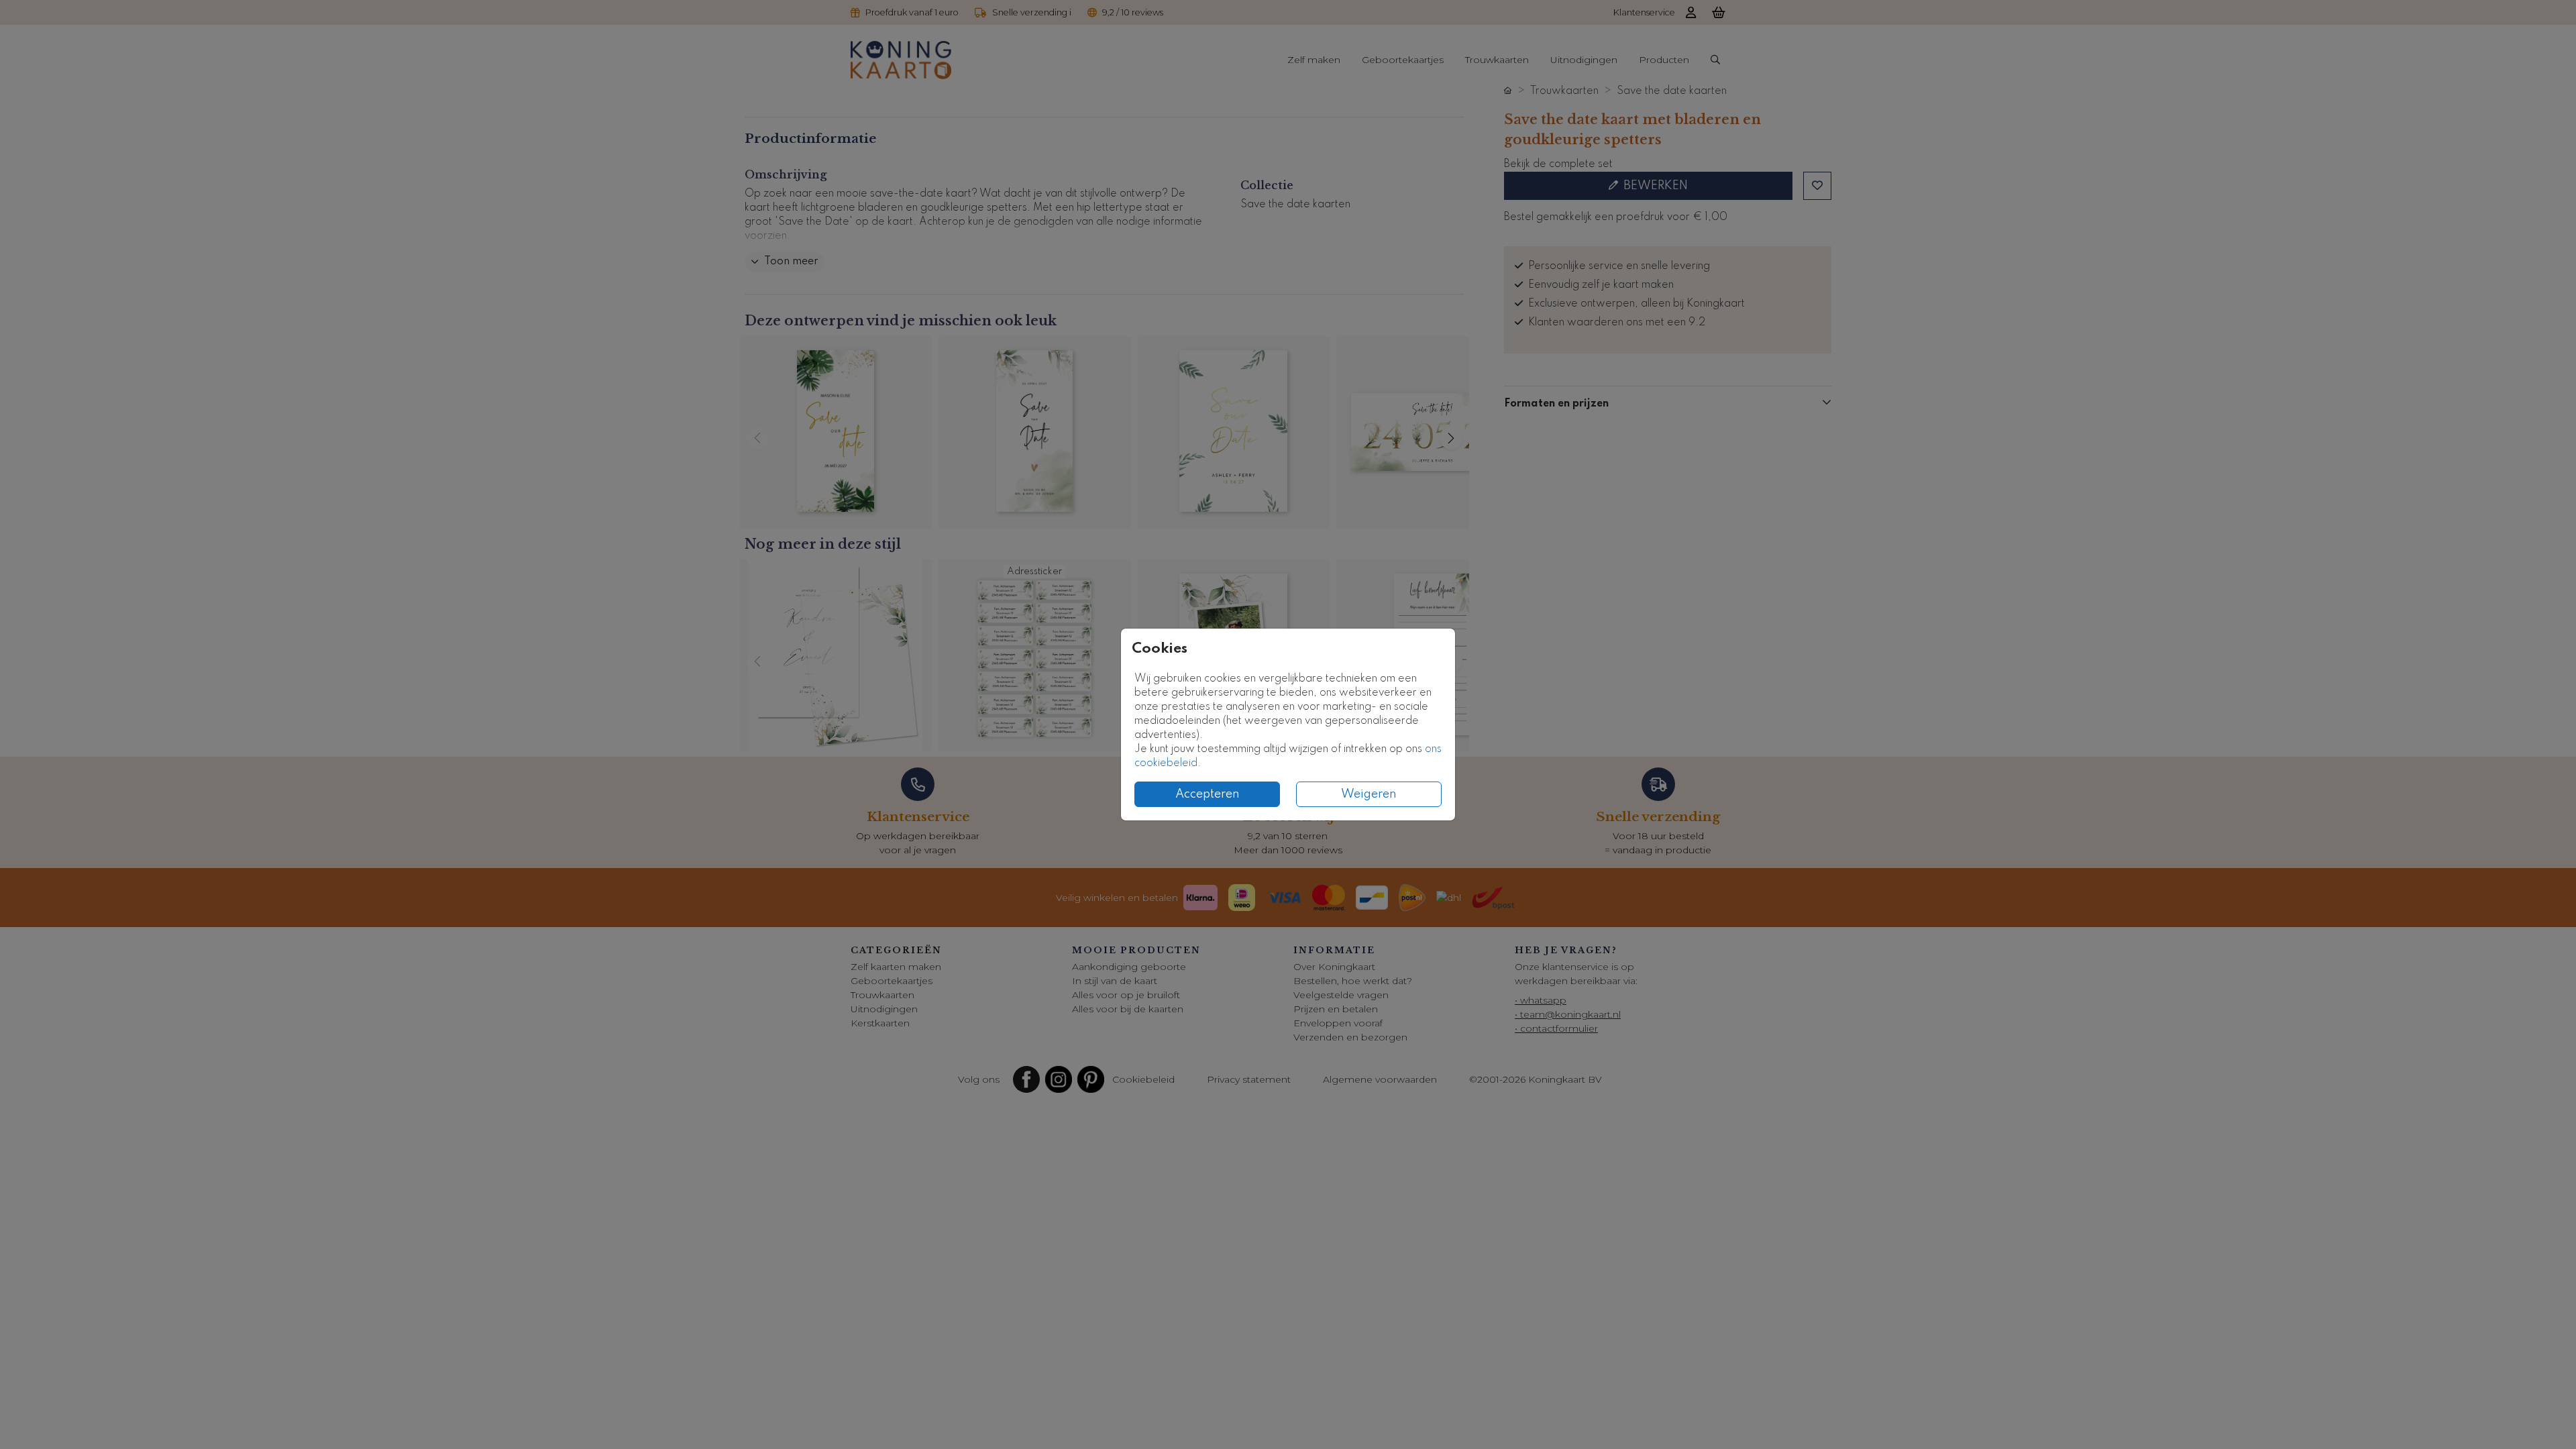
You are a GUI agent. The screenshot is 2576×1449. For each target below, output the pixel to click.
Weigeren (1369, 794)
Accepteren (1207, 794)
